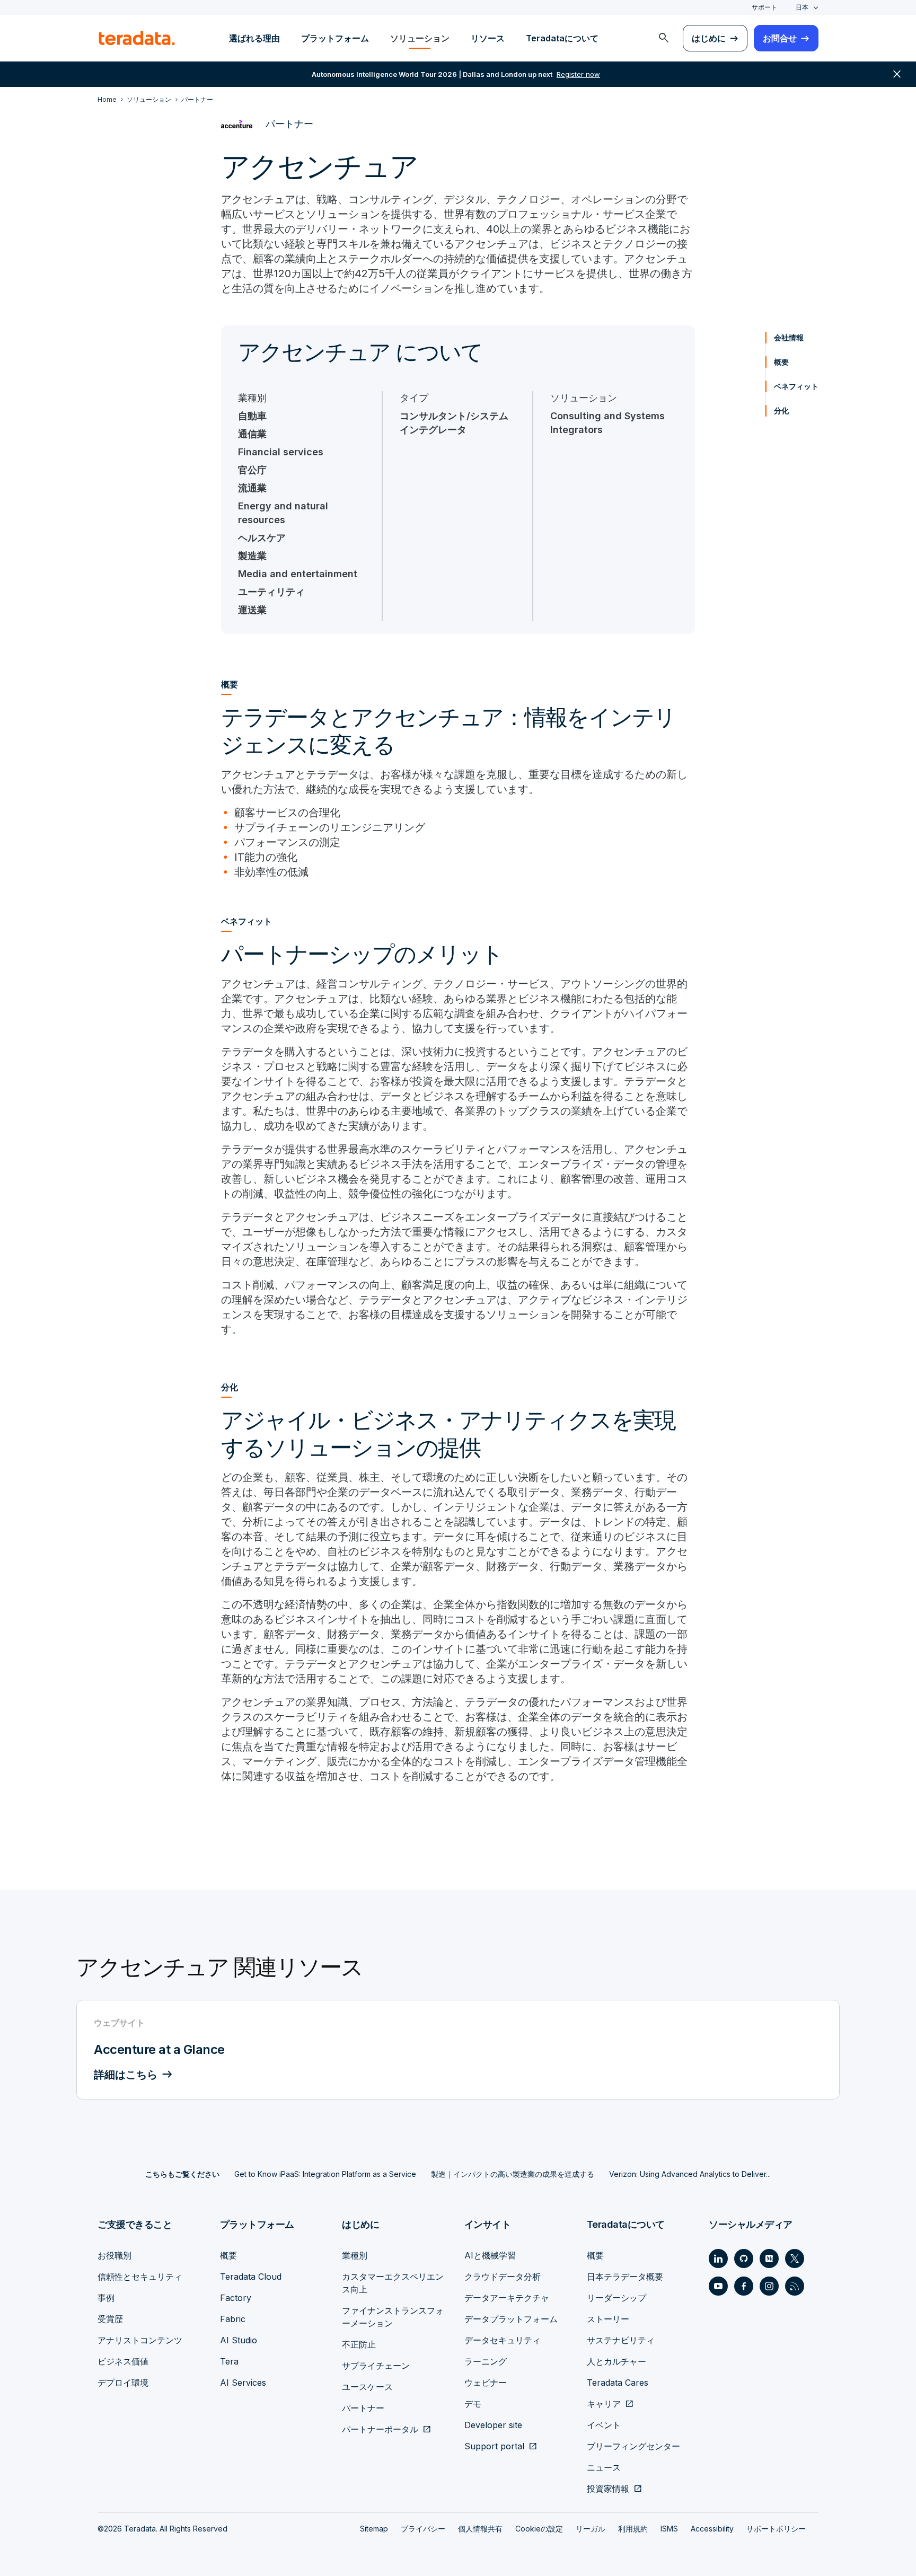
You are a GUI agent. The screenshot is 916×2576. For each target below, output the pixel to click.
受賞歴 (110, 2319)
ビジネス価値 (123, 2361)
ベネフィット (796, 386)
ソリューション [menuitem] (420, 38)
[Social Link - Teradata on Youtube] (718, 2286)
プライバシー (423, 2529)
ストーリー (608, 2319)
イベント (604, 2425)
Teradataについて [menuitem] (562, 38)
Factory (236, 2298)
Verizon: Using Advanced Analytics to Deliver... (690, 2174)
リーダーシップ (616, 2298)
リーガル (591, 2529)
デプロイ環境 (123, 2383)
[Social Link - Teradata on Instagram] (769, 2286)
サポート (764, 7)
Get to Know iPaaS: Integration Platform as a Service (325, 2174)
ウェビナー (486, 2383)
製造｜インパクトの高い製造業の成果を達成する (513, 2174)
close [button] (897, 74)
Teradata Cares (618, 2383)
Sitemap (374, 2529)
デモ (473, 2404)
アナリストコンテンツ (140, 2340)
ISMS (669, 2529)
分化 (781, 411)
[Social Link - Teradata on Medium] (769, 2259)
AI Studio (239, 2340)
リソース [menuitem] (488, 38)
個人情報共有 (480, 2529)
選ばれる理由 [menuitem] (254, 38)
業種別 (355, 2255)
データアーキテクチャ (507, 2298)
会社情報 (789, 337)
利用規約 (633, 2529)
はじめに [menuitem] (709, 38)
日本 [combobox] (802, 7)
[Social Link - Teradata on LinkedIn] (718, 2259)
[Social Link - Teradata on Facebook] (744, 2286)
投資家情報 (608, 2489)
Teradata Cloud (251, 2277)
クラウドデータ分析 (503, 2277)
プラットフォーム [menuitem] (335, 38)
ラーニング (486, 2361)
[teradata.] (137, 38)
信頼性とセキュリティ (140, 2277)
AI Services (243, 2383)
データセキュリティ (503, 2340)
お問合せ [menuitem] (780, 38)
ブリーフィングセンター (633, 2446)
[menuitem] (664, 38)
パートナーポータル (380, 2429)
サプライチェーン (376, 2366)
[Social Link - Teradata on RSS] (795, 2286)
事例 (106, 2298)
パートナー (363, 2408)
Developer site (493, 2425)
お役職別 (114, 2255)
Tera (229, 2361)
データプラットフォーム (511, 2319)
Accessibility (712, 2529)
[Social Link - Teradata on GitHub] (744, 2259)
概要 (781, 362)
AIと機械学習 (490, 2255)
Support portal (494, 2446)
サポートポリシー (776, 2529)
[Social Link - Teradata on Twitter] (795, 2259)
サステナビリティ (621, 2340)
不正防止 (359, 2344)
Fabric (233, 2319)
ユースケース (367, 2387)
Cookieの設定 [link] (539, 2529)
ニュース (604, 2467)
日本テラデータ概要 (625, 2277)
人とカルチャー (616, 2361)
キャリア (604, 2404)
